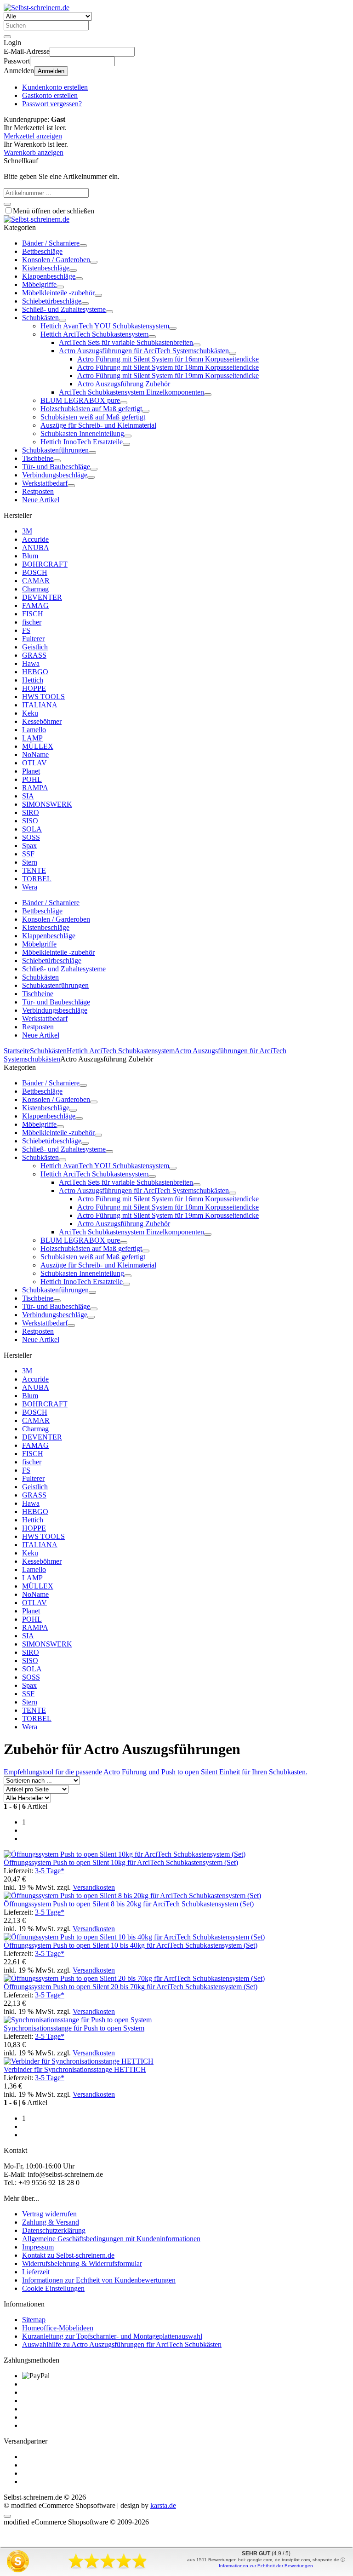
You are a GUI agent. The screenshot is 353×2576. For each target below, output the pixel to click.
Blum (30, 556)
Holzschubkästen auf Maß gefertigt (91, 409)
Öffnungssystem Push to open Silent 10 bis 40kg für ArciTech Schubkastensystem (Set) (131, 1945)
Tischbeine (38, 458)
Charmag (35, 589)
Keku (30, 713)
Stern (30, 862)
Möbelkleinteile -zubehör (58, 293)
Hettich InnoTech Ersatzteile (82, 442)
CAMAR (36, 581)
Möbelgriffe (39, 284)
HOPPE (34, 688)
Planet (31, 771)
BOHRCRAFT (45, 564)
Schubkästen (40, 318)
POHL (32, 779)
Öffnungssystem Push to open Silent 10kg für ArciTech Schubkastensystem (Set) (121, 1862)
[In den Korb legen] (7, 204)
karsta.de (163, 2505)
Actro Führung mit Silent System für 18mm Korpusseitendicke (168, 367)
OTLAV (34, 763)
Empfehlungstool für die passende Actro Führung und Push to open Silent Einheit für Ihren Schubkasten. (156, 1772)
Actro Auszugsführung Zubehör (124, 384)
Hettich (33, 680)
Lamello (34, 730)
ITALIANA (40, 705)
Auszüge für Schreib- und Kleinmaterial (98, 425)
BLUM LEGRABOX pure (80, 400)
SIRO (31, 812)
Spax (29, 846)
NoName (35, 754)
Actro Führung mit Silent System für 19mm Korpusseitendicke (168, 376)
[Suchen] (7, 37)
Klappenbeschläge (49, 276)
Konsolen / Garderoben (56, 260)
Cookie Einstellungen (53, 2288)
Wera (30, 887)
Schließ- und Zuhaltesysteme (64, 309)
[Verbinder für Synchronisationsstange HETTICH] (79, 2061)
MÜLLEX (38, 746)
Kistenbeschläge (46, 268)
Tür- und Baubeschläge (56, 467)
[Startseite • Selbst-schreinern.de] (37, 8)
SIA (28, 796)
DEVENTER (42, 597)
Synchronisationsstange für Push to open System (74, 2028)
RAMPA (35, 788)
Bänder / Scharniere (51, 243)
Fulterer (33, 639)
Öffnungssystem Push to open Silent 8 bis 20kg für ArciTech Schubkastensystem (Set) (129, 1904)
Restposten (38, 491)
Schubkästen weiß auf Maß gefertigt (93, 417)
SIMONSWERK (47, 804)
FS (26, 630)
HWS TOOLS (43, 697)
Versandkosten (94, 1887)
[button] (83, 246)
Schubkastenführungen (55, 450)
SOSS (31, 837)
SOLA (32, 829)
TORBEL (37, 879)
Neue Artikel (41, 500)
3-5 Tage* (50, 1871)
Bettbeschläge (42, 251)
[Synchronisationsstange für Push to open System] (78, 2020)
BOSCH (35, 572)
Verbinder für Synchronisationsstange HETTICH (75, 2069)
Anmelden (51, 71)
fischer (32, 622)
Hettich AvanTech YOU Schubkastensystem (105, 326)
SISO (30, 821)
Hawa (31, 663)
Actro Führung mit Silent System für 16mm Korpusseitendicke (168, 359)
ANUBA (36, 548)
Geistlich (35, 647)
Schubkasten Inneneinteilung (82, 433)
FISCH (33, 614)
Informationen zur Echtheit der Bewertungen (266, 2566)
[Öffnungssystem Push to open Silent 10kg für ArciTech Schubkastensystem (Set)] (125, 1854)
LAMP (32, 738)
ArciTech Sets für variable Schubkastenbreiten (126, 342)
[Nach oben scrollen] (7, 2516)
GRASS (34, 655)
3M (27, 531)
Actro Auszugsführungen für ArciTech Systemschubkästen (144, 351)
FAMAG (35, 605)
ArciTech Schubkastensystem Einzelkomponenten (131, 392)
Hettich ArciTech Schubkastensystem (94, 334)
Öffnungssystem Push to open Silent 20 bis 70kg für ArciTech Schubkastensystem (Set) (131, 1987)
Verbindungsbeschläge (55, 475)
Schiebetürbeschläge (52, 301)
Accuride (35, 539)
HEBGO (35, 672)
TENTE (34, 870)
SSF (28, 854)
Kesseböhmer (42, 721)
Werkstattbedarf (45, 483)
